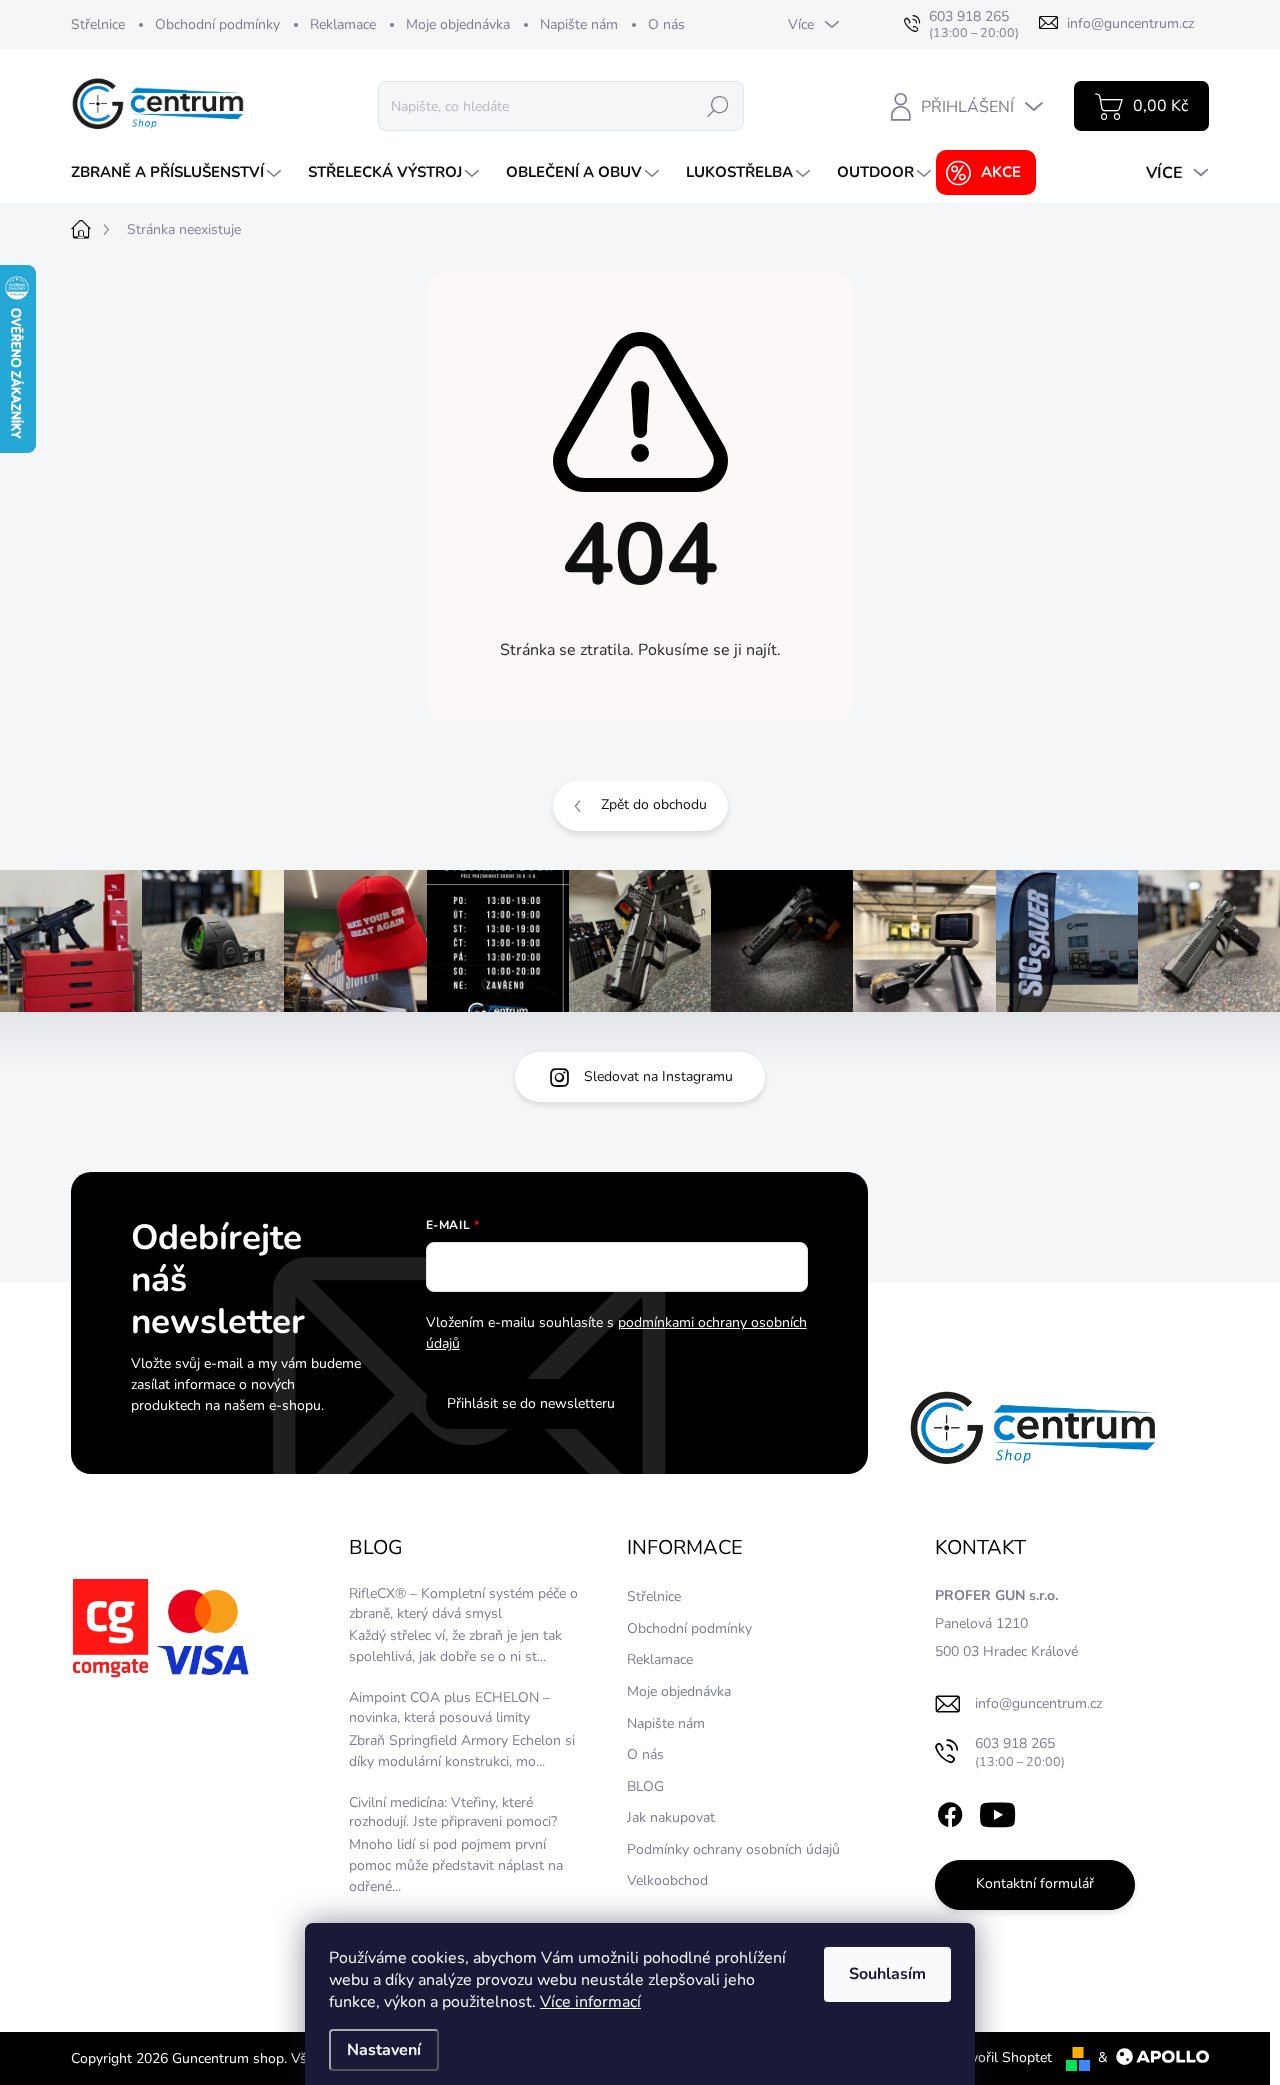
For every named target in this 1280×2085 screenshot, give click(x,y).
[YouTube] (997, 1811)
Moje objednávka (458, 24)
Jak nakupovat (671, 1817)
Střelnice (98, 24)
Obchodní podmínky (217, 24)
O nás (666, 24)
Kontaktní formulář (1035, 1883)
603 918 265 (1020, 1752)
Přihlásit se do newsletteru (531, 1403)
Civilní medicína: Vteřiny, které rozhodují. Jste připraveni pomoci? (453, 1812)
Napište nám (579, 24)
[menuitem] (178, 172)
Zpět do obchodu (654, 804)
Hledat (718, 105)
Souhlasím (887, 1974)
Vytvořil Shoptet (1000, 2057)
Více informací (590, 2002)
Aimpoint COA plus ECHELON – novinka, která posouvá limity (449, 1707)
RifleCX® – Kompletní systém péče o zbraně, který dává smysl (463, 1603)
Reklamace (343, 24)
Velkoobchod (667, 1880)
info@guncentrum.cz (1038, 1703)
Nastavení (384, 2050)
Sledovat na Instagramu (658, 1076)
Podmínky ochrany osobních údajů (733, 1849)
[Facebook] (950, 1811)
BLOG (645, 1786)
